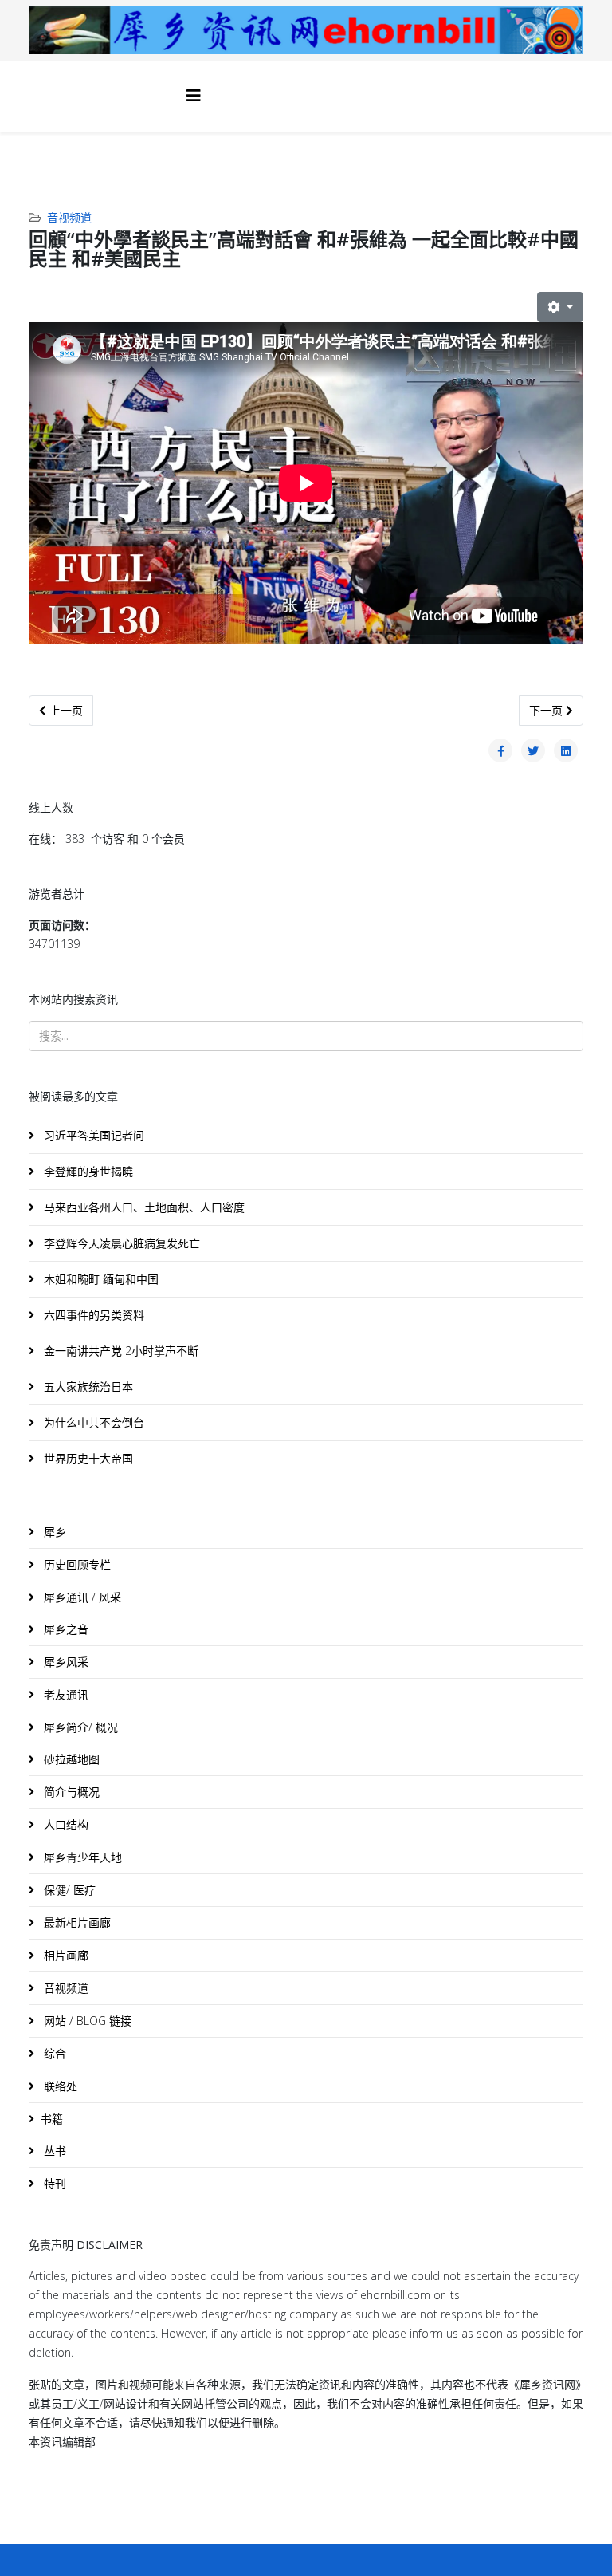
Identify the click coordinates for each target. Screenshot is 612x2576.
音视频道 (69, 217)
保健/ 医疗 (68, 1890)
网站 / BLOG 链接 (86, 2021)
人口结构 (65, 1824)
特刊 (53, 2183)
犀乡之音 (65, 1629)
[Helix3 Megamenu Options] (194, 95)
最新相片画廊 (76, 1922)
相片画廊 (65, 1955)
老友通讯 (65, 1694)
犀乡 (53, 1532)
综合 (53, 2053)
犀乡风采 (65, 1662)
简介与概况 (70, 1792)
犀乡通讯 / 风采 (81, 1597)
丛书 (53, 2151)
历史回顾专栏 (76, 1564)
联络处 (59, 2086)
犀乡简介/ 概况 (79, 1727)
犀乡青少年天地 (81, 1857)
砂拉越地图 (70, 1759)
